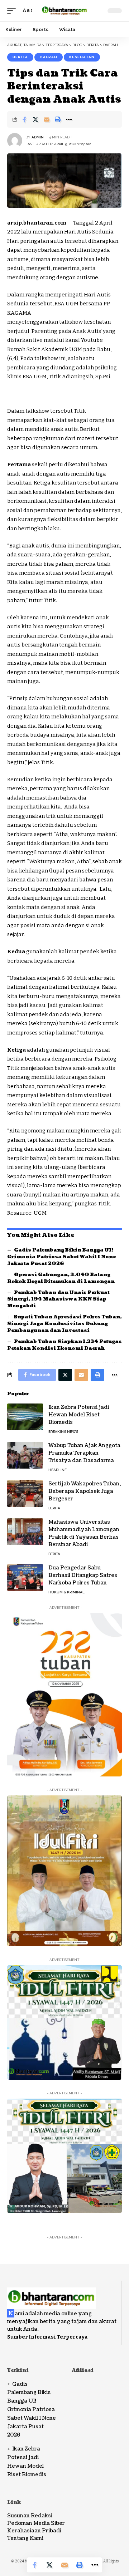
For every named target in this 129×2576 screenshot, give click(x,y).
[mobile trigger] (13, 11)
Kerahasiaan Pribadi (34, 2531)
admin (38, 137)
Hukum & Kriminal (66, 1592)
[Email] (47, 119)
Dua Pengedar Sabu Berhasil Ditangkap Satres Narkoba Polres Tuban (83, 1575)
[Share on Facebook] (24, 119)
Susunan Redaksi (30, 2516)
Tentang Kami (25, 2538)
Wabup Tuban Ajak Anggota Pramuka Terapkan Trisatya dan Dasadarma (84, 1453)
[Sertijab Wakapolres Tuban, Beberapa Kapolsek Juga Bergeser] (25, 1493)
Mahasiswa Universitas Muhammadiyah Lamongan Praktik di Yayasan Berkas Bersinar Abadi (84, 1533)
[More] (69, 119)
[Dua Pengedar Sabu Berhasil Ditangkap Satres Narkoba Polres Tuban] (25, 1577)
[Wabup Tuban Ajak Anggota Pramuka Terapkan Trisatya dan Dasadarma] (25, 1455)
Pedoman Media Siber (36, 2523)
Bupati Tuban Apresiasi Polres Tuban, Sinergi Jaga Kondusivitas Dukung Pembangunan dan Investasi (64, 1324)
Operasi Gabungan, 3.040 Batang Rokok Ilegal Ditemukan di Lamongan (61, 1278)
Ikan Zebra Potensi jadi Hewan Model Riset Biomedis (79, 1415)
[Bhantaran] (51, 2294)
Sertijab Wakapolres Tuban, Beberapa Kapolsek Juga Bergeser (85, 1491)
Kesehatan (82, 57)
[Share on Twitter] (35, 119)
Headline (58, 1470)
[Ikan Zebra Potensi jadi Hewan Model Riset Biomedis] (25, 1417)
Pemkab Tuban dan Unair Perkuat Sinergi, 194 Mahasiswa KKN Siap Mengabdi (58, 1299)
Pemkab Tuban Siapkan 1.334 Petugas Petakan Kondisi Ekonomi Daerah (64, 1345)
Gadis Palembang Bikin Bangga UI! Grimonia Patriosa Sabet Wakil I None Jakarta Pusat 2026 (61, 1257)
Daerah (49, 57)
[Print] (58, 119)
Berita (20, 57)
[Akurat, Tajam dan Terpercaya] (64, 11)
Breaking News (63, 1432)
